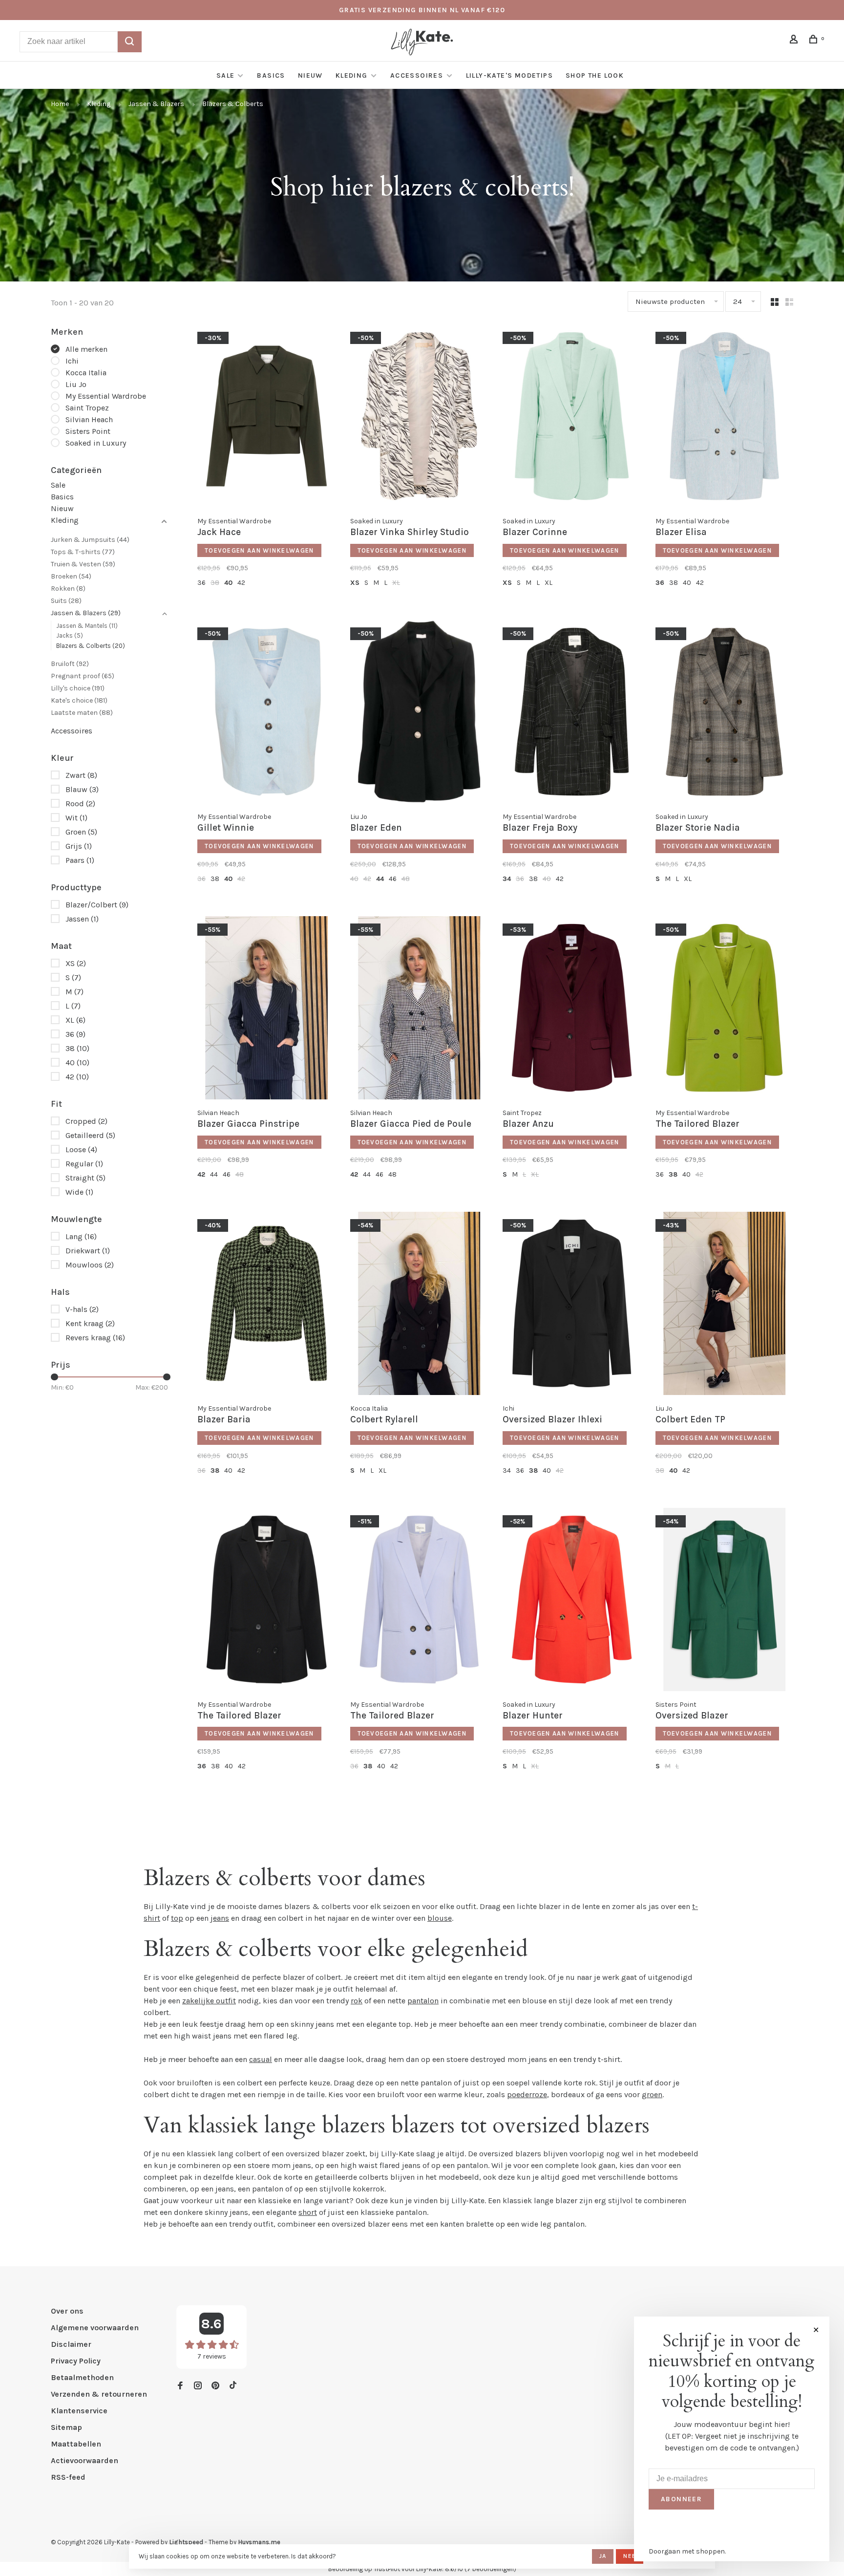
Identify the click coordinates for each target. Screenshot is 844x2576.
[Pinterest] (215, 2386)
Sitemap (66, 2427)
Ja (603, 2556)
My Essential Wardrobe (106, 396)
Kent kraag (90, 1323)
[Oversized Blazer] (725, 1601)
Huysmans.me (259, 2542)
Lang (81, 1236)
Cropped (86, 1121)
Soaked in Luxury (96, 443)
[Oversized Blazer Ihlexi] (572, 1305)
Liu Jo (76, 384)
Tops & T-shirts (83, 552)
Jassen (82, 919)
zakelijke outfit (209, 2001)
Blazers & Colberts (233, 104)
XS (76, 963)
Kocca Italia (86, 373)
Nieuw (310, 75)
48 (406, 879)
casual (261, 2059)
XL (75, 1020)
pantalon (423, 2001)
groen (652, 2094)
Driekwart (88, 1251)
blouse (440, 1918)
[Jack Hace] (266, 418)
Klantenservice (79, 2411)
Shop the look (595, 75)
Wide (79, 1192)
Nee (630, 2556)
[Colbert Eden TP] (725, 1305)
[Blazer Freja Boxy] (572, 713)
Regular (84, 1164)
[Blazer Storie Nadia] (725, 713)
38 (77, 1048)
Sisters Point (88, 431)
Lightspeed (186, 2542)
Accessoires (418, 75)
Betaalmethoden (82, 2377)
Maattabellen (76, 2444)
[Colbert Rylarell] (419, 1305)
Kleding (352, 75)
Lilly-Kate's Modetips (509, 75)
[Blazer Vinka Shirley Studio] (419, 418)
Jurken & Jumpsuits (90, 540)
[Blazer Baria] (266, 1305)
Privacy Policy (76, 2361)
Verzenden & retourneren (99, 2394)
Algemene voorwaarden (95, 2328)
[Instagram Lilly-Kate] (198, 2386)
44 (380, 879)
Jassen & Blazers (156, 104)
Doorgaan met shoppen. (687, 2551)
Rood (80, 804)
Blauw (82, 789)
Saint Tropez (87, 408)
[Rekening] (795, 41)
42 (77, 1077)
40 (77, 1063)
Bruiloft (70, 664)
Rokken (68, 589)
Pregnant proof (83, 676)
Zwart (81, 775)
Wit (76, 818)
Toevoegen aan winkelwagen (259, 550)
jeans (220, 1918)
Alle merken (86, 349)
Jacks (70, 635)
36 (75, 1034)
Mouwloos (90, 1265)
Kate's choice (79, 700)
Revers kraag (95, 1338)
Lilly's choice (78, 688)
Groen (81, 832)
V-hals (82, 1309)
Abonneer (681, 2499)
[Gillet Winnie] (266, 713)
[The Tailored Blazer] (725, 1009)
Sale (226, 75)
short (308, 2212)
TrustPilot (387, 2569)
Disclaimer (71, 2344)
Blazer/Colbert (97, 905)
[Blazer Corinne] (572, 418)
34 (507, 879)
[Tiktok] (233, 2386)
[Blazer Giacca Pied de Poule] (419, 1009)
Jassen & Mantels (87, 626)
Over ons (67, 2311)
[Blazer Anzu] (572, 1009)
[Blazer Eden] (419, 713)
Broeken (71, 576)
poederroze (527, 2094)
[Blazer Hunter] (572, 1601)
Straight (85, 1178)
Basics (271, 75)
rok (357, 2001)
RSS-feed (68, 2477)
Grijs (79, 846)
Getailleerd (90, 1135)
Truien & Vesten (83, 564)
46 (393, 879)
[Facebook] (180, 2386)
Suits (66, 601)
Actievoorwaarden (84, 2460)
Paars (80, 860)
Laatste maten (82, 713)
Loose (81, 1149)
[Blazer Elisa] (725, 418)
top (177, 1918)
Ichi (72, 361)
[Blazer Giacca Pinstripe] (266, 1009)
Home (60, 104)
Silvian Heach (89, 419)
